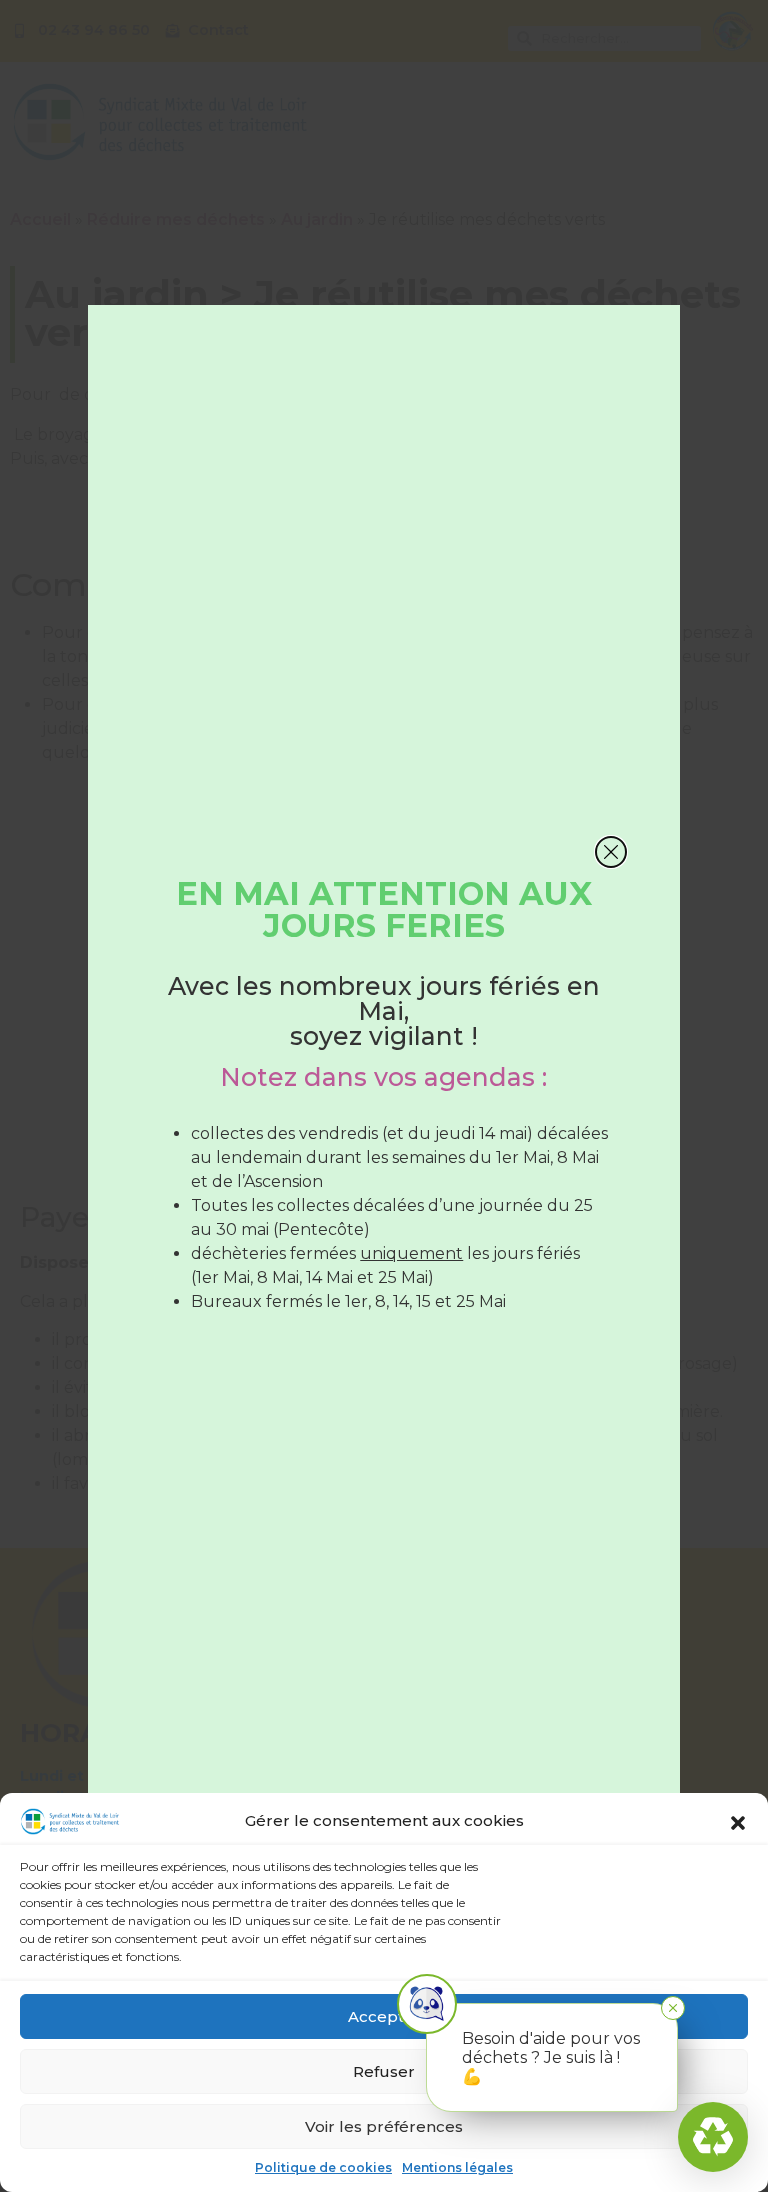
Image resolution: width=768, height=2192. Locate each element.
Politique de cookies (323, 2167)
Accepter (384, 2016)
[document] (384, 1096)
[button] (738, 1822)
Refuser (384, 2071)
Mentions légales (457, 2167)
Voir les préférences (384, 2126)
